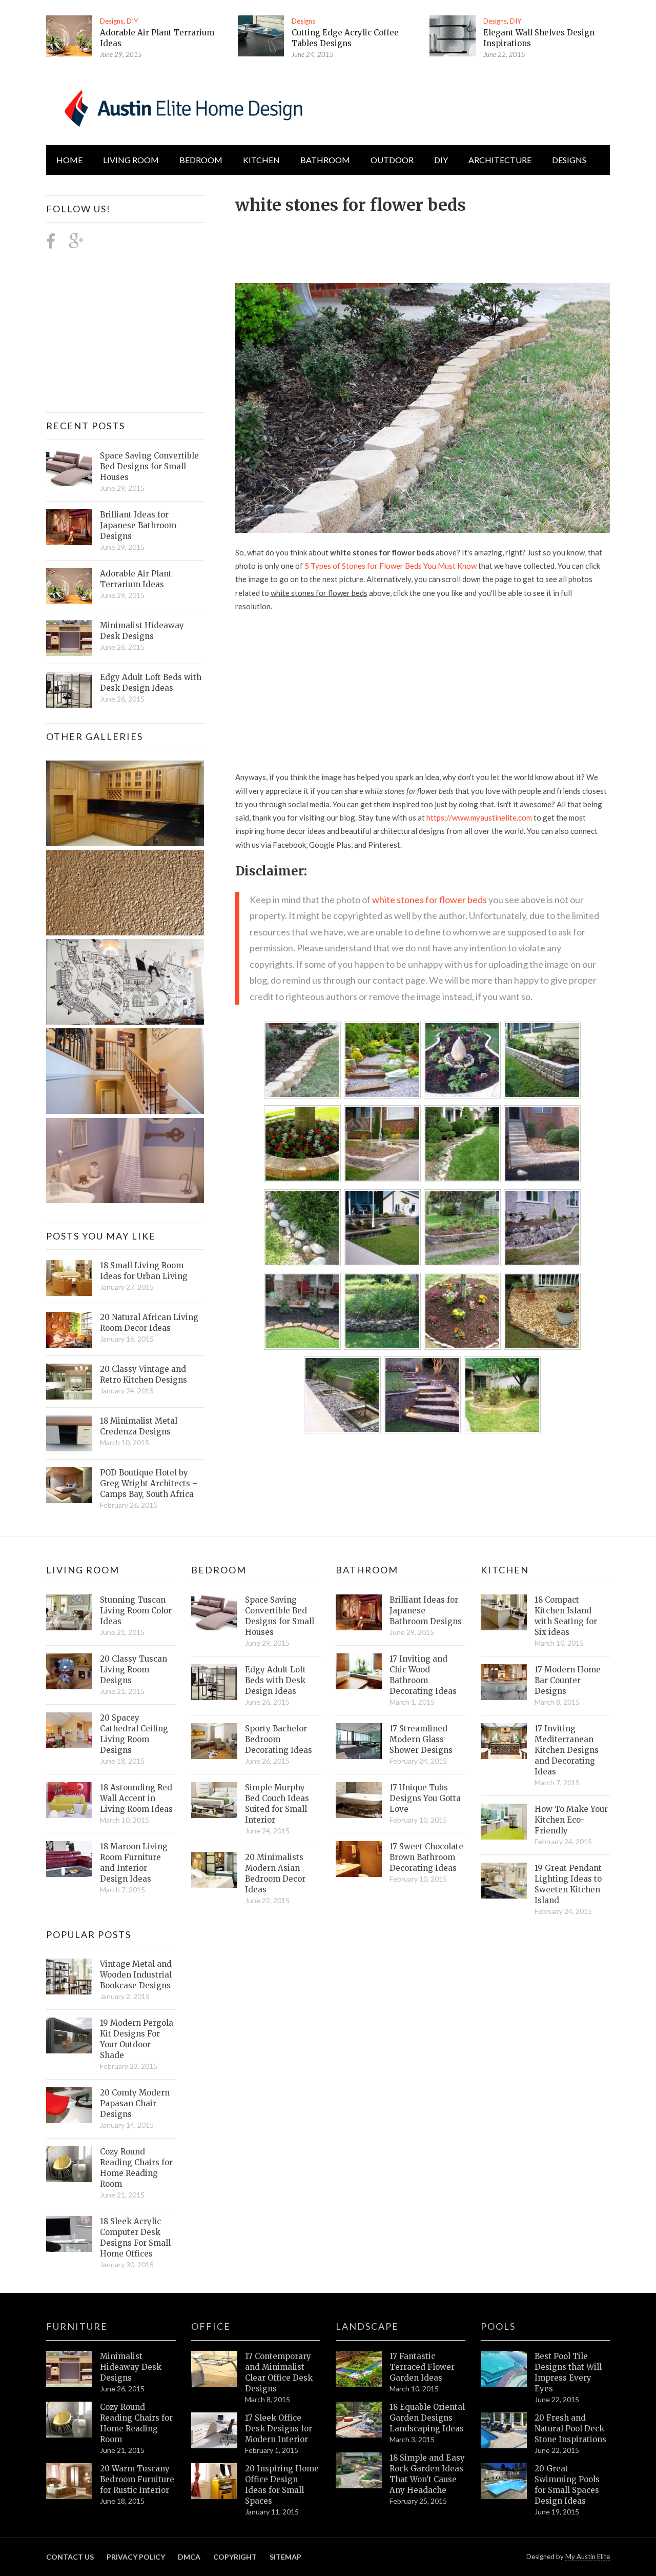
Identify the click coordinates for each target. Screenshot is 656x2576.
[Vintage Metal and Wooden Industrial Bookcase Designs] (69, 1976)
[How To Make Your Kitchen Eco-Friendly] (504, 1822)
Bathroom (325, 160)
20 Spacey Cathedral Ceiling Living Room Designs (134, 1734)
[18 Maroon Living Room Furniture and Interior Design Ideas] (69, 1859)
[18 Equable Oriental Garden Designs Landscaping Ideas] (359, 2420)
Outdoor (392, 160)
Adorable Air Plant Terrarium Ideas (136, 579)
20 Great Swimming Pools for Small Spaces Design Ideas (567, 2485)
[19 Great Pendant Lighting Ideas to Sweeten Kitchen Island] (504, 1881)
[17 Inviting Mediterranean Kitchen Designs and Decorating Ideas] (504, 1741)
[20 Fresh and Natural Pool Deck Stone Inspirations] (504, 2430)
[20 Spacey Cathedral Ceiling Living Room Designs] (69, 1730)
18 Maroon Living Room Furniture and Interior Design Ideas (134, 1863)
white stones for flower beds (429, 900)
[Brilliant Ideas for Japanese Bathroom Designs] (69, 527)
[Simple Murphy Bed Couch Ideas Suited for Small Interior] (214, 1800)
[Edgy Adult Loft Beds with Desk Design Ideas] (69, 690)
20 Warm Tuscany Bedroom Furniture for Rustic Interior (137, 2479)
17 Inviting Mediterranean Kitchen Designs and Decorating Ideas (567, 1750)
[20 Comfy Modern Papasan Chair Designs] (69, 2105)
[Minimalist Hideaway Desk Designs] (69, 638)
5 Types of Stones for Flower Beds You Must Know (391, 566)
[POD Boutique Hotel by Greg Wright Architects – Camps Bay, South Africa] (69, 1485)
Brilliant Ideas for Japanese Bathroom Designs (138, 525)
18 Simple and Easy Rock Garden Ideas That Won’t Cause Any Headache (427, 2474)
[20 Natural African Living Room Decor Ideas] (69, 1330)
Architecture (500, 160)
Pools (498, 2326)
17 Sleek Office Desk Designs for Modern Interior (279, 2429)
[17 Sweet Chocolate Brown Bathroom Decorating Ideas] (359, 1859)
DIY (132, 21)
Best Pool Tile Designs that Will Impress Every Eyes (568, 2372)
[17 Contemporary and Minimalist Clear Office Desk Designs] (214, 2369)
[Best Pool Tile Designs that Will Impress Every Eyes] (504, 2369)
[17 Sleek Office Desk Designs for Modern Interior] (214, 2430)
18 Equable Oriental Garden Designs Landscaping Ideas (427, 2418)
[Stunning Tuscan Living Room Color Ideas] (69, 1612)
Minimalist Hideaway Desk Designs (142, 631)
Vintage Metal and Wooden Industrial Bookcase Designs (136, 1975)
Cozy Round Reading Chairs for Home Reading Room (136, 2168)
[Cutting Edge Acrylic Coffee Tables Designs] (261, 36)
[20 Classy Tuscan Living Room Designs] (69, 1671)
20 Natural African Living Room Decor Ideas (149, 1323)
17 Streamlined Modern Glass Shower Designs (421, 1739)
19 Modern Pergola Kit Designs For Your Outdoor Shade (137, 2039)
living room (131, 160)
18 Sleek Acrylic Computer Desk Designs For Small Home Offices (135, 2238)
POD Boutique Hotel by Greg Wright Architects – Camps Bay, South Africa (149, 1483)
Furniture (77, 2326)
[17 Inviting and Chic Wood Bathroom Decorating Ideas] (359, 1671)
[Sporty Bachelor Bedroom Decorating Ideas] (214, 1741)
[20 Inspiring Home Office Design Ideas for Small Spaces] (214, 2481)
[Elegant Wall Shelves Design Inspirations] (453, 36)
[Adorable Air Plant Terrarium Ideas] (69, 36)
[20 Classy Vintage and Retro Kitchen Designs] (69, 1382)
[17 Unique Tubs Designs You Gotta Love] (359, 1800)
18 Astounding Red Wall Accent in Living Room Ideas (136, 1798)
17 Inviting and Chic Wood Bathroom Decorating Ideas (423, 1675)
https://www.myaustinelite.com (479, 817)
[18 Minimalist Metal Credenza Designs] (69, 1433)
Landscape (367, 2326)
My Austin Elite (588, 2557)
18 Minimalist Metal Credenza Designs (139, 1426)
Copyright (235, 2557)
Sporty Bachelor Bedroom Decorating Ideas (279, 1739)
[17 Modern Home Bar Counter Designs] (504, 1682)
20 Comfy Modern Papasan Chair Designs (135, 2103)
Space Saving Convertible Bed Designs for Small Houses (149, 466)
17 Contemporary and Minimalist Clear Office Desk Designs (279, 2372)
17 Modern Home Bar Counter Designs (568, 1680)
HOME (69, 160)
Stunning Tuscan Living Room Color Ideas (136, 1611)
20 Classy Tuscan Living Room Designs (134, 1670)
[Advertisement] (422, 243)
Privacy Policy (136, 2557)
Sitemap (285, 2557)
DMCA (189, 2557)
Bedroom (201, 160)
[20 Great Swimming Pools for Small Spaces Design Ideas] (504, 2481)
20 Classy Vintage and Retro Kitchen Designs (143, 1374)
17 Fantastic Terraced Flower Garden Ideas (422, 2367)
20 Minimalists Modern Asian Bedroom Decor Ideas (275, 1873)
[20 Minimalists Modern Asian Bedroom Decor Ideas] (214, 1870)
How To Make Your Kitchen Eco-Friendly (571, 1820)
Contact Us (70, 2557)
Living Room (83, 1570)
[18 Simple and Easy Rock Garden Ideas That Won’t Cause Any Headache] (359, 2470)
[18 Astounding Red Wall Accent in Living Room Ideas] (69, 1800)
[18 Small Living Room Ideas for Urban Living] (69, 1278)
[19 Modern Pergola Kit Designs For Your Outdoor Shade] (69, 2035)
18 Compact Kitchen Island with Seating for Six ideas (566, 1616)
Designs (112, 21)
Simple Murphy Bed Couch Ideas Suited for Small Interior (277, 1804)
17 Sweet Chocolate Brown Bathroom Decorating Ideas (426, 1857)
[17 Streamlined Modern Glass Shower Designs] (359, 1741)
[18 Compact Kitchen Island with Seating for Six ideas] (504, 1612)
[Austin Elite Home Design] (181, 107)
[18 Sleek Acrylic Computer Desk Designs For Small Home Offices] (69, 2234)
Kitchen (261, 160)
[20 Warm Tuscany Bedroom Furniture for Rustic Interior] (69, 2481)
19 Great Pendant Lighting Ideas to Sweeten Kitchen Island (568, 1884)
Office (211, 2326)
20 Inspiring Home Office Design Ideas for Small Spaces (282, 2485)
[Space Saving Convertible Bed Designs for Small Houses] (69, 468)
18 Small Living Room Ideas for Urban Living (144, 1271)
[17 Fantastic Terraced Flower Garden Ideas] (359, 2369)
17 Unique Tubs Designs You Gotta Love (425, 1798)
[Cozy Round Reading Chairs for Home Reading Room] (69, 2164)
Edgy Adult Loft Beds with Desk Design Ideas (151, 683)
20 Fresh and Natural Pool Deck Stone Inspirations (570, 2429)
